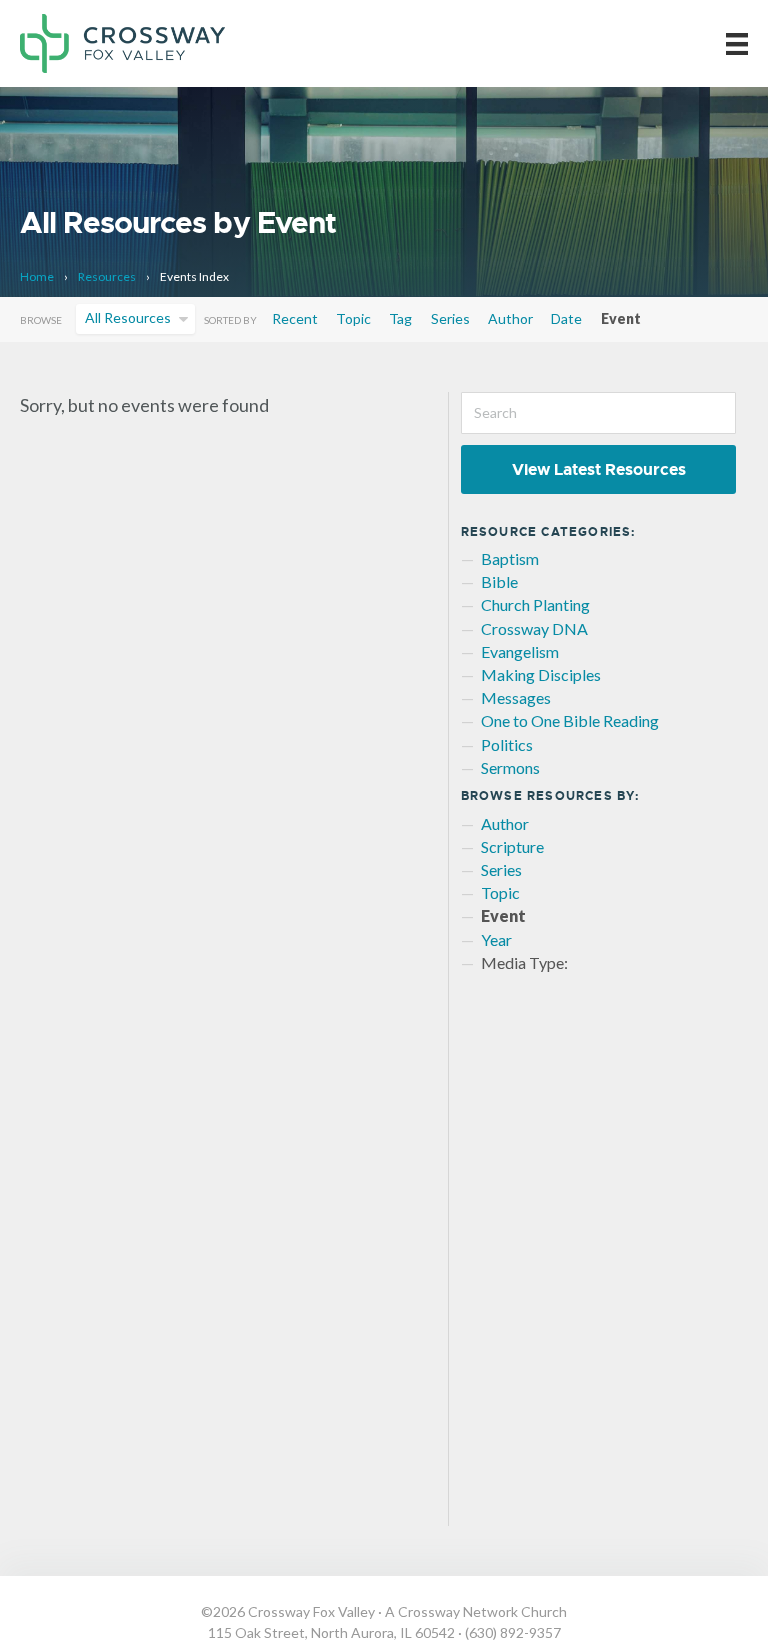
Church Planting (535, 604)
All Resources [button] (128, 317)
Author (510, 318)
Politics (507, 744)
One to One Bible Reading (570, 720)
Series (450, 318)
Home (37, 276)
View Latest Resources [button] (599, 469)
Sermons (510, 767)
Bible (499, 581)
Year (496, 939)
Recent (295, 318)
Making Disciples (541, 674)
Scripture (512, 846)
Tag (400, 318)
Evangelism (520, 651)
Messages (516, 697)
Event (621, 318)
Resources (107, 276)
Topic (353, 318)
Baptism (510, 558)
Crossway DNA (534, 628)
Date (566, 318)
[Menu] (737, 43)
